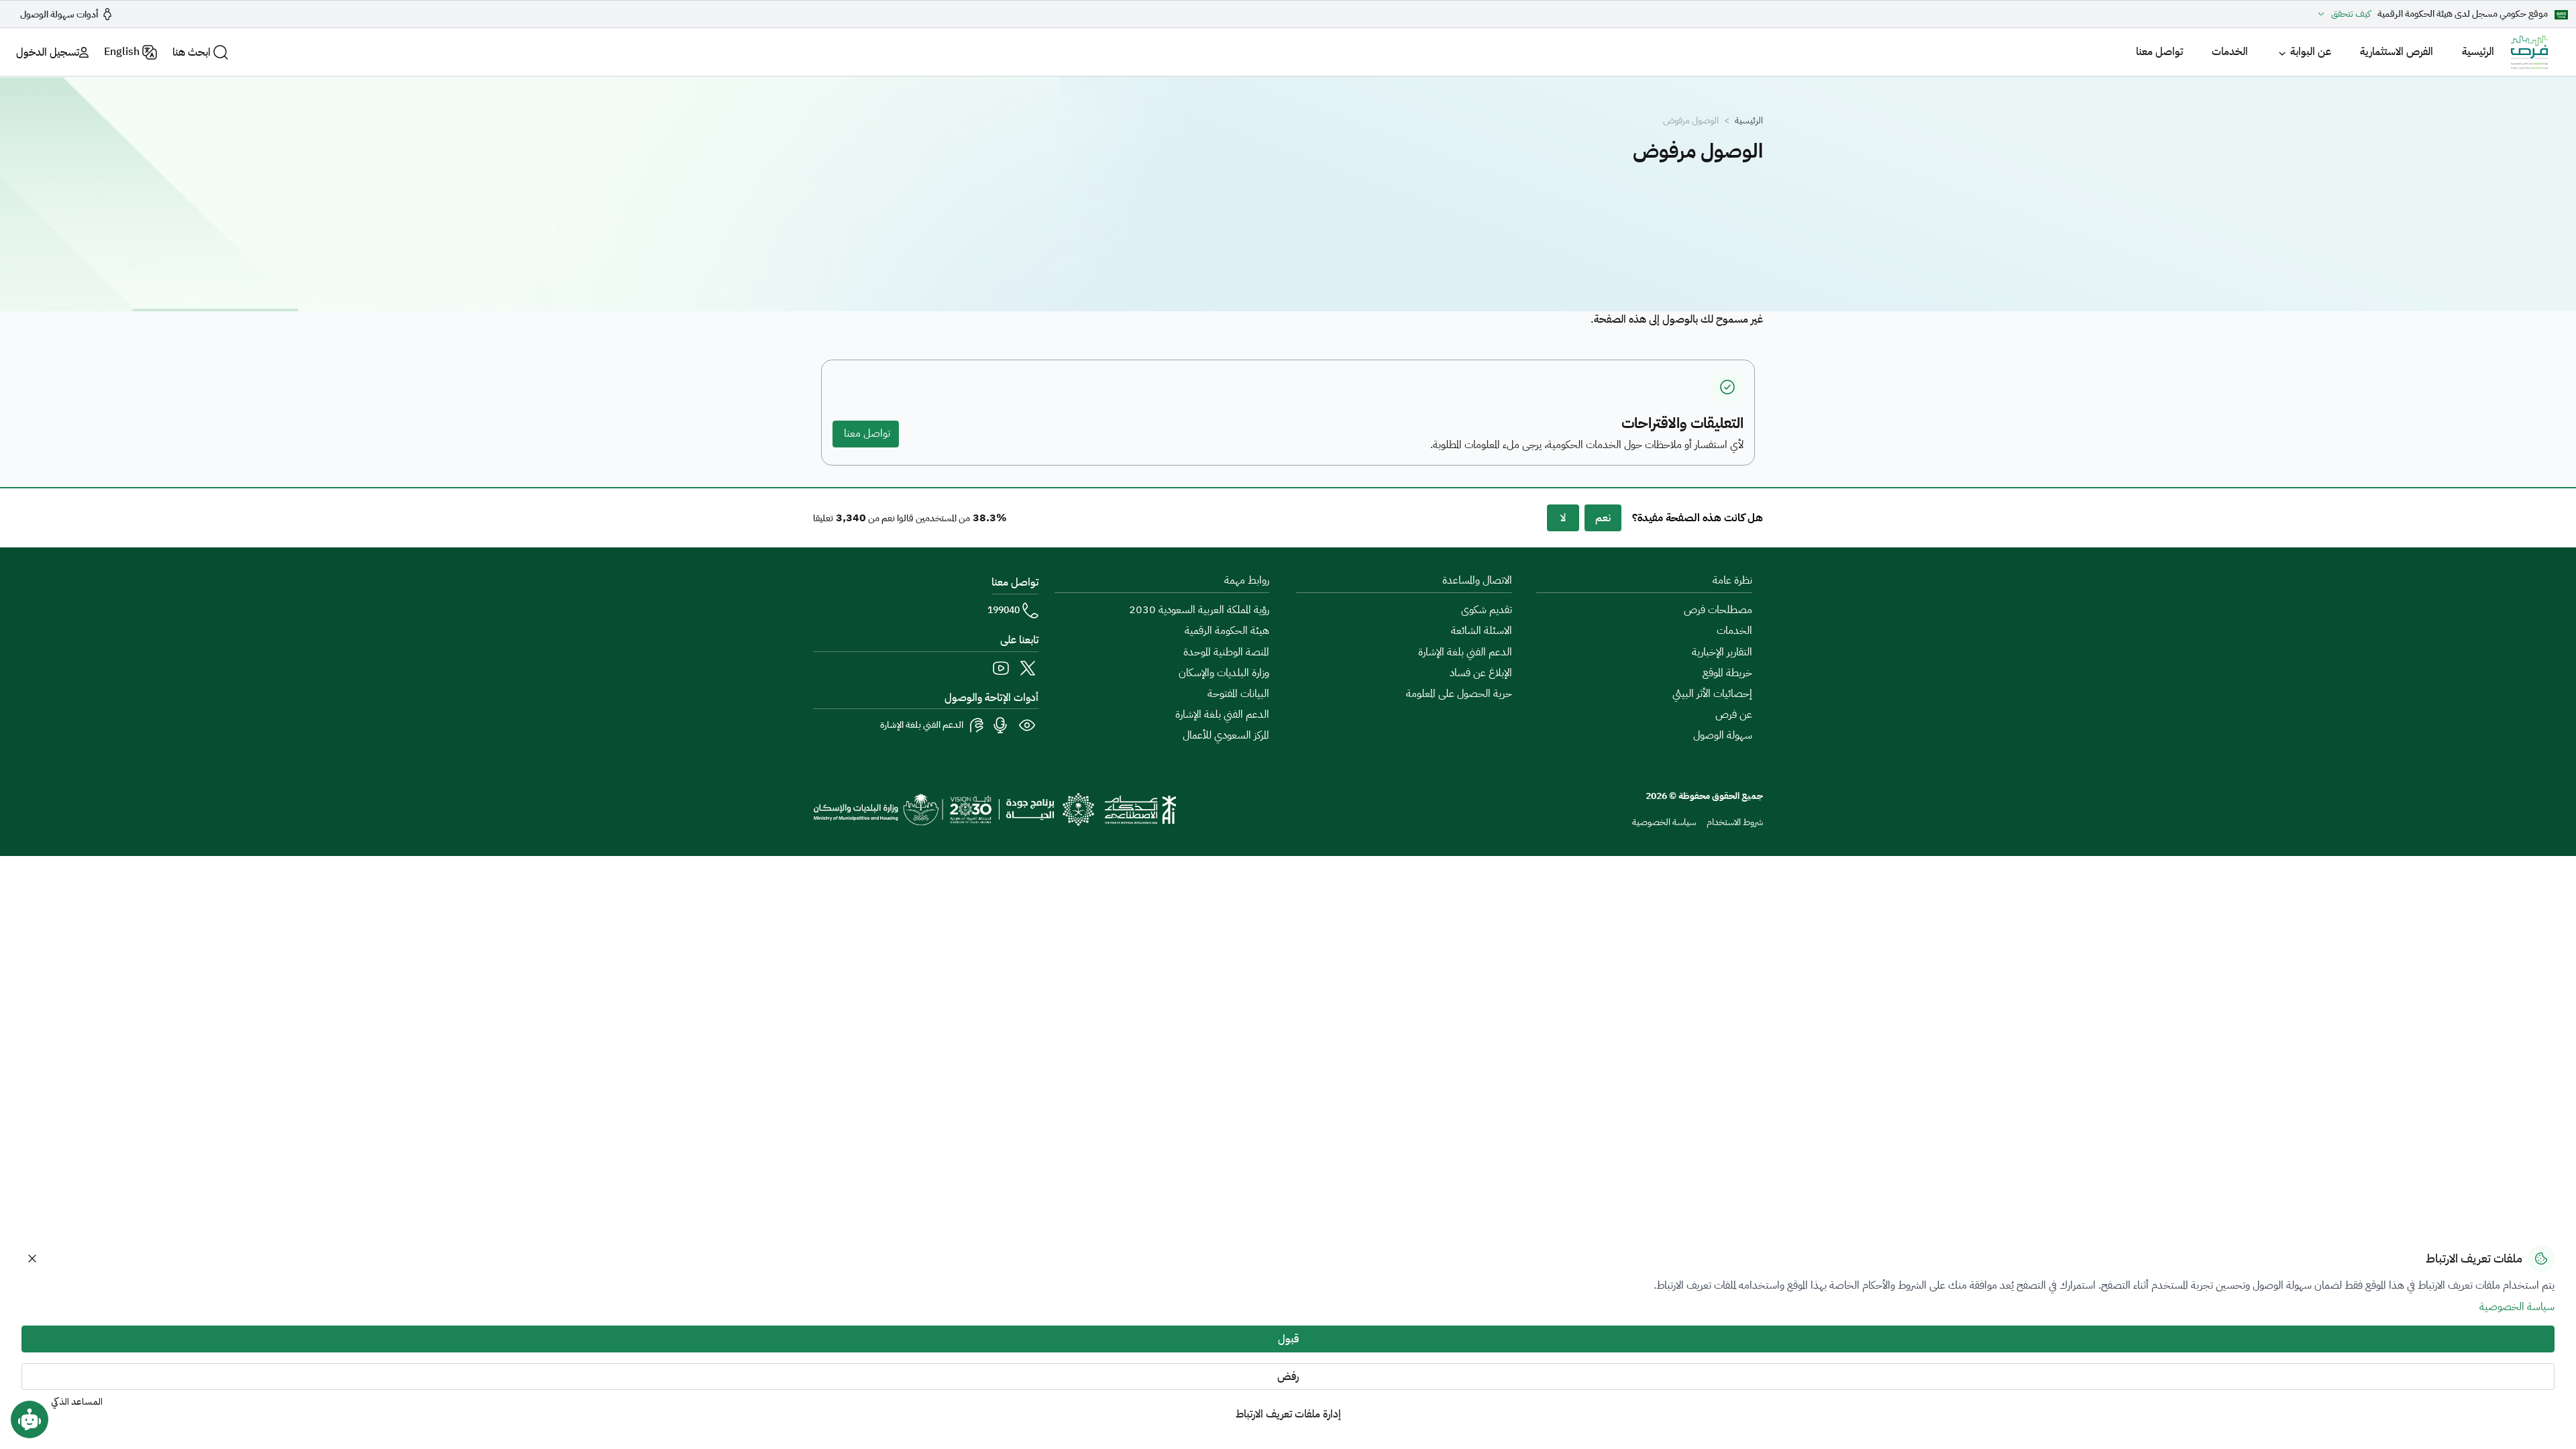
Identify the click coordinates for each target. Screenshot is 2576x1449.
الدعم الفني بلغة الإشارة (1465, 652)
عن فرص (1734, 714)
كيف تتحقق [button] (2351, 14)
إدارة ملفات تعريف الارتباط (1288, 1414)
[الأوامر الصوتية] (1001, 725)
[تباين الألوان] (1028, 725)
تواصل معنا (2159, 52)
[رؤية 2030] (954, 809)
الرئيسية (2478, 52)
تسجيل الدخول (48, 52)
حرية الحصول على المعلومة (1459, 694)
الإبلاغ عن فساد (1481, 673)
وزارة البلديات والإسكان (1224, 673)
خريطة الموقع (1727, 673)
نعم (1603, 518)
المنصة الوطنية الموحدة (1226, 652)
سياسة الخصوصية (1664, 822)
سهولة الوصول (1723, 735)
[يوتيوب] (1001, 668)
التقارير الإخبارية (1722, 652)
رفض (1288, 1377)
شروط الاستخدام (1735, 822)
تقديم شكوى (1487, 610)
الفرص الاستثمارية (2397, 52)
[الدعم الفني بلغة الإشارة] (977, 725)
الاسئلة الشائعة (1482, 631)
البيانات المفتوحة (1238, 694)
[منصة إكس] (1028, 668)
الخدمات (2230, 52)
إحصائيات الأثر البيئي (1712, 694)
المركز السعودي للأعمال (1226, 735)
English (122, 52)
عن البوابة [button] (2311, 52)
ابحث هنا (192, 52)
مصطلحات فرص (1718, 610)
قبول (1288, 1339)
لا (1563, 518)
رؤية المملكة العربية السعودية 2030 (1199, 610)
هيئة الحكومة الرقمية (1227, 631)
